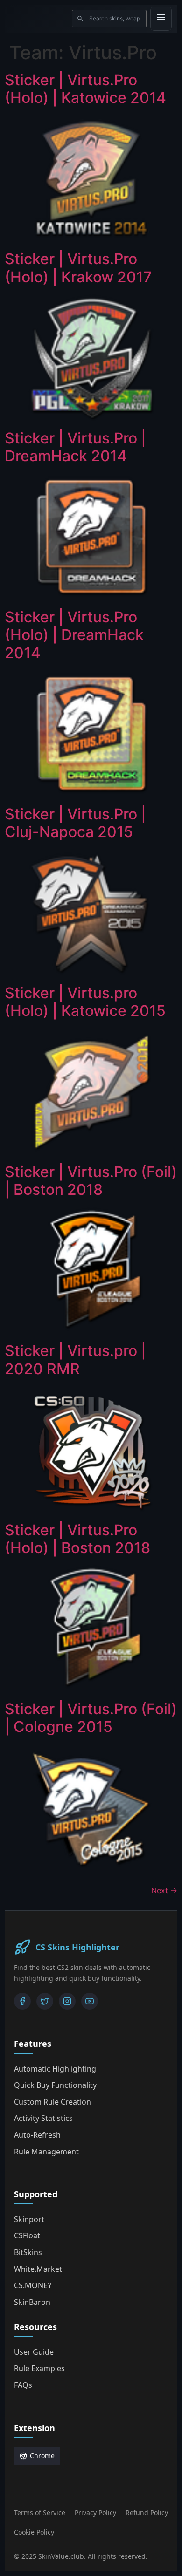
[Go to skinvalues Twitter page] (45, 2001)
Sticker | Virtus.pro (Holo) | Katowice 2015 (85, 1002)
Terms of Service (40, 2512)
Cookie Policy (34, 2532)
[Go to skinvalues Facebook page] (22, 2001)
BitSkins (28, 2252)
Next (164, 1890)
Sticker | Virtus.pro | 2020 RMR (75, 1360)
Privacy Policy (95, 2512)
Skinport (29, 2219)
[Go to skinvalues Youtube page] (90, 2001)
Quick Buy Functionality (55, 2085)
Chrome (42, 2456)
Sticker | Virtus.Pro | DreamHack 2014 (75, 447)
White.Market (38, 2269)
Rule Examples (39, 2368)
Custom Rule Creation (52, 2102)
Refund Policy (147, 2512)
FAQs (23, 2385)
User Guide (34, 2352)
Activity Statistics (43, 2118)
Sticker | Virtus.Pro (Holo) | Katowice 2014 (85, 89)
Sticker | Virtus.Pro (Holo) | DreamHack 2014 (74, 635)
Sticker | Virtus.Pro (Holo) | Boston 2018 (77, 1539)
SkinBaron (32, 2302)
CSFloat (27, 2235)
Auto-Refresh (37, 2135)
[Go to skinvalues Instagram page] (67, 2001)
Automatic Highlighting (55, 2069)
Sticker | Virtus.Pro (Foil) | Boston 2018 (91, 1181)
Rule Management (46, 2152)
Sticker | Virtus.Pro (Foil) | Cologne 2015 (91, 1718)
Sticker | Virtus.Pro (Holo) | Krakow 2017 (78, 268)
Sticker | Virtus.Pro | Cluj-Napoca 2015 (75, 823)
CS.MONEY (33, 2285)
